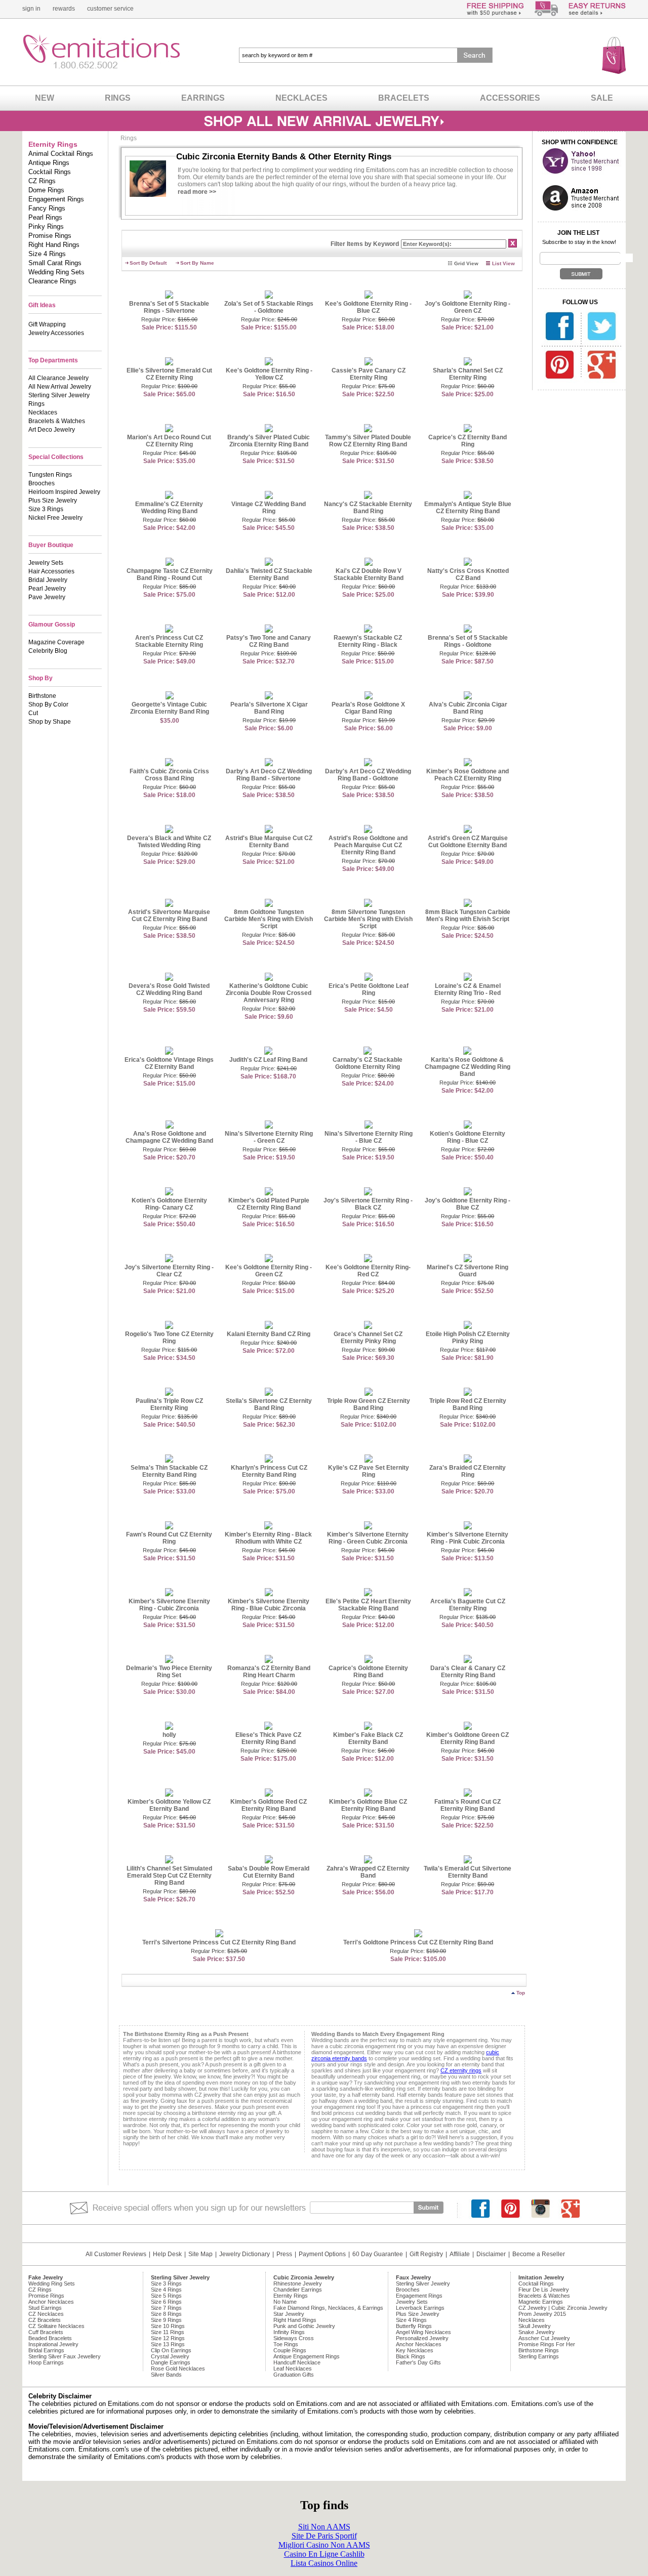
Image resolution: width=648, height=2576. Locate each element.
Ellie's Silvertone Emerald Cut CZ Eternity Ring (169, 374)
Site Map (200, 2254)
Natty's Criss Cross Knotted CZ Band (468, 574)
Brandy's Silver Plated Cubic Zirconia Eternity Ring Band (269, 441)
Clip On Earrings (171, 2350)
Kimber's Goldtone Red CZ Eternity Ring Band (269, 1805)
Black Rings (411, 2356)
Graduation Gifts (294, 2375)
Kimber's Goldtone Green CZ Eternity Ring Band (468, 1738)
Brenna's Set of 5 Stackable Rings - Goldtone (468, 641)
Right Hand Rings (54, 245)
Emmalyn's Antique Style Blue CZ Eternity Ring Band (468, 508)
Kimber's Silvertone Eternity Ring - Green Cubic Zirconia (368, 1538)
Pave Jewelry (47, 597)
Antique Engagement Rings (307, 2356)
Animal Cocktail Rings (61, 154)
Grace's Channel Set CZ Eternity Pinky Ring (368, 1338)
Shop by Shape (50, 722)
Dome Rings (46, 190)
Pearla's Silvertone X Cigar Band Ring (269, 708)
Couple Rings (290, 2350)
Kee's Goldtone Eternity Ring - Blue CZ (368, 307)
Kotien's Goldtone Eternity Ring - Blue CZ (468, 1137)
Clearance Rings (52, 281)
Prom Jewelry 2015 (542, 2314)
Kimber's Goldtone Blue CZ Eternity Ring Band (368, 1805)
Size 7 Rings (166, 2308)
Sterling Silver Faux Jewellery (65, 2356)
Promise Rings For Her (547, 2344)
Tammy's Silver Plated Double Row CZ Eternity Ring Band (368, 441)
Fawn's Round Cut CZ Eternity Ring (169, 1538)
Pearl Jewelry (47, 589)
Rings (36, 404)
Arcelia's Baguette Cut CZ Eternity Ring (468, 1605)
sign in (31, 9)
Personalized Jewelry (422, 2338)
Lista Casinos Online (324, 2563)
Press (284, 2254)
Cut (33, 713)
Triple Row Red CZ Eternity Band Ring (468, 1404)
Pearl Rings (45, 217)
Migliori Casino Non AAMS (324, 2545)
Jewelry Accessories (56, 333)
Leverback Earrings (420, 2308)
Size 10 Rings (168, 2326)
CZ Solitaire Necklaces (56, 2326)
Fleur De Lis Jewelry (544, 2290)
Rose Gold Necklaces (178, 2369)
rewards (64, 9)
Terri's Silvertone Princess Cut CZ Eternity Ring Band (219, 1942)
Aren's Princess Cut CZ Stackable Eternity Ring (169, 641)
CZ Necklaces (46, 2314)
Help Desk (167, 2254)
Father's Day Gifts (418, 2362)
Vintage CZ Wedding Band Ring (269, 508)
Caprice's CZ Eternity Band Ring (468, 441)
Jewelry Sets (46, 563)
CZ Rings (42, 181)
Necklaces (43, 412)
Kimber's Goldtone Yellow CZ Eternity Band (169, 1805)
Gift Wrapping (47, 324)
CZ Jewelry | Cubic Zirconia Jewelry (563, 2308)
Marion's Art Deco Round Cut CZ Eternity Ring (169, 441)
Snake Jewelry (537, 2332)
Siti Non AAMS (324, 2527)
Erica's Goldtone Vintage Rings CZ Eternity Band (169, 1063)
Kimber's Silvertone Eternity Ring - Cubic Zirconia (169, 1605)
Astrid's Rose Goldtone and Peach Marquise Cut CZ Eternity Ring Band (368, 845)
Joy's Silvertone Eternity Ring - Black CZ (368, 1204)
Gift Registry (426, 2254)
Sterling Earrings (539, 2356)
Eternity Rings (291, 2296)
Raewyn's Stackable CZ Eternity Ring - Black (368, 641)
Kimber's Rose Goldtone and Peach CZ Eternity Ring (468, 775)
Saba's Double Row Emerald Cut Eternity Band (269, 1872)
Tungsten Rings (50, 475)
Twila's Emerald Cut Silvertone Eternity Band (468, 1872)
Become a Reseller (539, 2254)
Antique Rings (49, 163)
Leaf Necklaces (293, 2369)
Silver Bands (166, 2375)
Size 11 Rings (168, 2332)
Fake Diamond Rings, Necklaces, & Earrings (328, 2308)
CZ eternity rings (461, 2070)
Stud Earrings (45, 2308)
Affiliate (460, 2254)
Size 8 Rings (166, 2314)
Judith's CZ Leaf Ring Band (268, 1060)
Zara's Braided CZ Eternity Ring (468, 1471)
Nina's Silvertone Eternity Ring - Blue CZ (369, 1137)
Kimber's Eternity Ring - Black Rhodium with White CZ (268, 1538)
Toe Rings (286, 2344)
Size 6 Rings (166, 2302)
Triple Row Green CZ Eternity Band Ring (369, 1404)
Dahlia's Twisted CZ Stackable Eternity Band (269, 574)
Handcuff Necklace (297, 2362)
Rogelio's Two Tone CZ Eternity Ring (169, 1338)
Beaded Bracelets (50, 2338)
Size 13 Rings (168, 2344)
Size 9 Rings (166, 2320)
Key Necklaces (415, 2350)
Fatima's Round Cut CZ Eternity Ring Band (468, 1805)
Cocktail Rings (50, 172)
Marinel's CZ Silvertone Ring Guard (468, 1271)
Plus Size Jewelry (53, 501)
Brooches (42, 483)
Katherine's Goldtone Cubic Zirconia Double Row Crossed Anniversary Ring (269, 993)
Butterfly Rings (414, 2326)
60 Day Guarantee (378, 2254)
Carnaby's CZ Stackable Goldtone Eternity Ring (368, 1063)
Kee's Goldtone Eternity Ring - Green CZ (269, 1271)
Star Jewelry (289, 2314)
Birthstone (42, 696)
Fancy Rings (47, 208)
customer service (110, 9)
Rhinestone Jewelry (298, 2283)
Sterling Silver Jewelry (59, 395)
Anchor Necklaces (51, 2302)
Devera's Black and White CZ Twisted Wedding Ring (169, 842)
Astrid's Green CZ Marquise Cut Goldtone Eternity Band (468, 842)
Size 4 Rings (47, 254)
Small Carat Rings (55, 263)
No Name (285, 2302)
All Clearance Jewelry (58, 378)
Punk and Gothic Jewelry (304, 2326)
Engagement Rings (56, 199)
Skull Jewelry (535, 2326)
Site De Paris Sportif (324, 2536)
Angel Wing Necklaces (423, 2332)
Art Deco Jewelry (52, 430)
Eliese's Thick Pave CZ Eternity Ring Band (268, 1738)
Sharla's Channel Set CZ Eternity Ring (468, 374)
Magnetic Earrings (541, 2302)
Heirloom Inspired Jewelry (64, 492)
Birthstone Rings (539, 2350)
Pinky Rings (46, 226)
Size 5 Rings (166, 2296)
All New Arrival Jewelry (60, 387)
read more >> (197, 192)
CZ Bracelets (45, 2320)
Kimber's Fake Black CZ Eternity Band (368, 1738)
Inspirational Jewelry (53, 2344)
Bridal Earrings (46, 2350)
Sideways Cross (294, 2338)
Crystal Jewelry (170, 2356)
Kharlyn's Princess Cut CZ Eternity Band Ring (269, 1471)
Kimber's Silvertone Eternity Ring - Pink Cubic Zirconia (468, 1538)
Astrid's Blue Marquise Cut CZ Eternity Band (269, 842)
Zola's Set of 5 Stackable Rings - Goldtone (269, 307)
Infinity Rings (289, 2332)
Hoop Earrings (46, 2362)
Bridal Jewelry (48, 580)
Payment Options (322, 2254)
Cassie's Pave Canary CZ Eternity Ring (369, 374)
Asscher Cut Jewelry (544, 2338)
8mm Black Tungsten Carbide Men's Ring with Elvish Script (468, 916)
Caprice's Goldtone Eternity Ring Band (368, 1672)
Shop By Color (48, 704)
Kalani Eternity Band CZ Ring (269, 1334)
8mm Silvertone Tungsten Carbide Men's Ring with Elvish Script (368, 919)
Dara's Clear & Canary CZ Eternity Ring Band (468, 1672)
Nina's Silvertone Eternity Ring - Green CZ (269, 1137)
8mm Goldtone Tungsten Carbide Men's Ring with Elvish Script (269, 919)
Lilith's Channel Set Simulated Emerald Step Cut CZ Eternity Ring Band (169, 1876)
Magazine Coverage (56, 642)
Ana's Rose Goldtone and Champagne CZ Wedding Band (169, 1137)
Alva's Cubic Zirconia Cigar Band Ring (468, 708)
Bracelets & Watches (57, 421)
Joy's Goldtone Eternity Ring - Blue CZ (468, 1204)
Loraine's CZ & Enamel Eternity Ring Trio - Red (468, 989)
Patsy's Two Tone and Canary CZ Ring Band (269, 641)
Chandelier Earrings (298, 2290)
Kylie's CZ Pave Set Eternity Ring (369, 1471)
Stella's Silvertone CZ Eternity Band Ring (269, 1404)
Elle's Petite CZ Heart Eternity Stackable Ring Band (368, 1605)
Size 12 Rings (168, 2338)
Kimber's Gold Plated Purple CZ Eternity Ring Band (269, 1204)
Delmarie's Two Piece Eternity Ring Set (169, 1672)
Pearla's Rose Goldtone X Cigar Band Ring (368, 708)
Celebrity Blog (48, 651)
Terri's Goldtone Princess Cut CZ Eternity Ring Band (418, 1942)
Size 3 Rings (46, 509)
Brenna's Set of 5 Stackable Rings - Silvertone (169, 307)
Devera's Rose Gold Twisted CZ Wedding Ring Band (169, 989)
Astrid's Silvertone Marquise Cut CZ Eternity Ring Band (169, 916)
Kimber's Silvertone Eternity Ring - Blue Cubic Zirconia (269, 1605)
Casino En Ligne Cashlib (324, 2554)
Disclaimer (491, 2254)
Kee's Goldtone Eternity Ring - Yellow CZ (269, 374)
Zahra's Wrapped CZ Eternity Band (368, 1872)
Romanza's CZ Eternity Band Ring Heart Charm (269, 1672)
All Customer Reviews (116, 2254)
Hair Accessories (51, 571)
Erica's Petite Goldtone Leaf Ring (369, 989)
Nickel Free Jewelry (55, 518)
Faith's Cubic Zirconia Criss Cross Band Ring (169, 775)
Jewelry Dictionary (245, 2254)
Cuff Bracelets (46, 2332)
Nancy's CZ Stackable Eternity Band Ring (368, 508)
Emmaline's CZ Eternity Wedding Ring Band (169, 508)
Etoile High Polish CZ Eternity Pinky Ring (468, 1338)
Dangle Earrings (171, 2362)
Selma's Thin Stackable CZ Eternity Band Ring (169, 1471)
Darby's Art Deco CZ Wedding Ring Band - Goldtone (368, 775)
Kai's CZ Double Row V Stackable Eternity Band (369, 574)
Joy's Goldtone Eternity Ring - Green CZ (468, 307)
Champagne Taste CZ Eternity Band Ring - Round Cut (170, 574)
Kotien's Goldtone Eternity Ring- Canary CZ (169, 1204)
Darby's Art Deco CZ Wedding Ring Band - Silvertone (269, 775)
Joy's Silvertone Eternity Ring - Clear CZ (169, 1271)
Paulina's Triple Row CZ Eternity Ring (169, 1404)
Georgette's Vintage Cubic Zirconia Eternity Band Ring (170, 708)
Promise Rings (50, 236)
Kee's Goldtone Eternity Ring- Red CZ (368, 1271)
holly (169, 1735)
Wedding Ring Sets (56, 272)
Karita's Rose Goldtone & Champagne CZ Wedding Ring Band (468, 1067)
